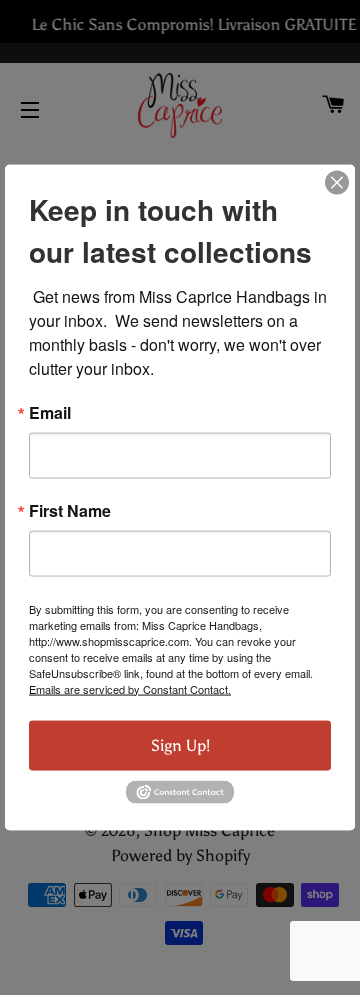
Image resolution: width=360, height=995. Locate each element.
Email (50, 412)
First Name (70, 510)
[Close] (337, 182)
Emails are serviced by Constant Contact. (130, 688)
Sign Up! (180, 744)
